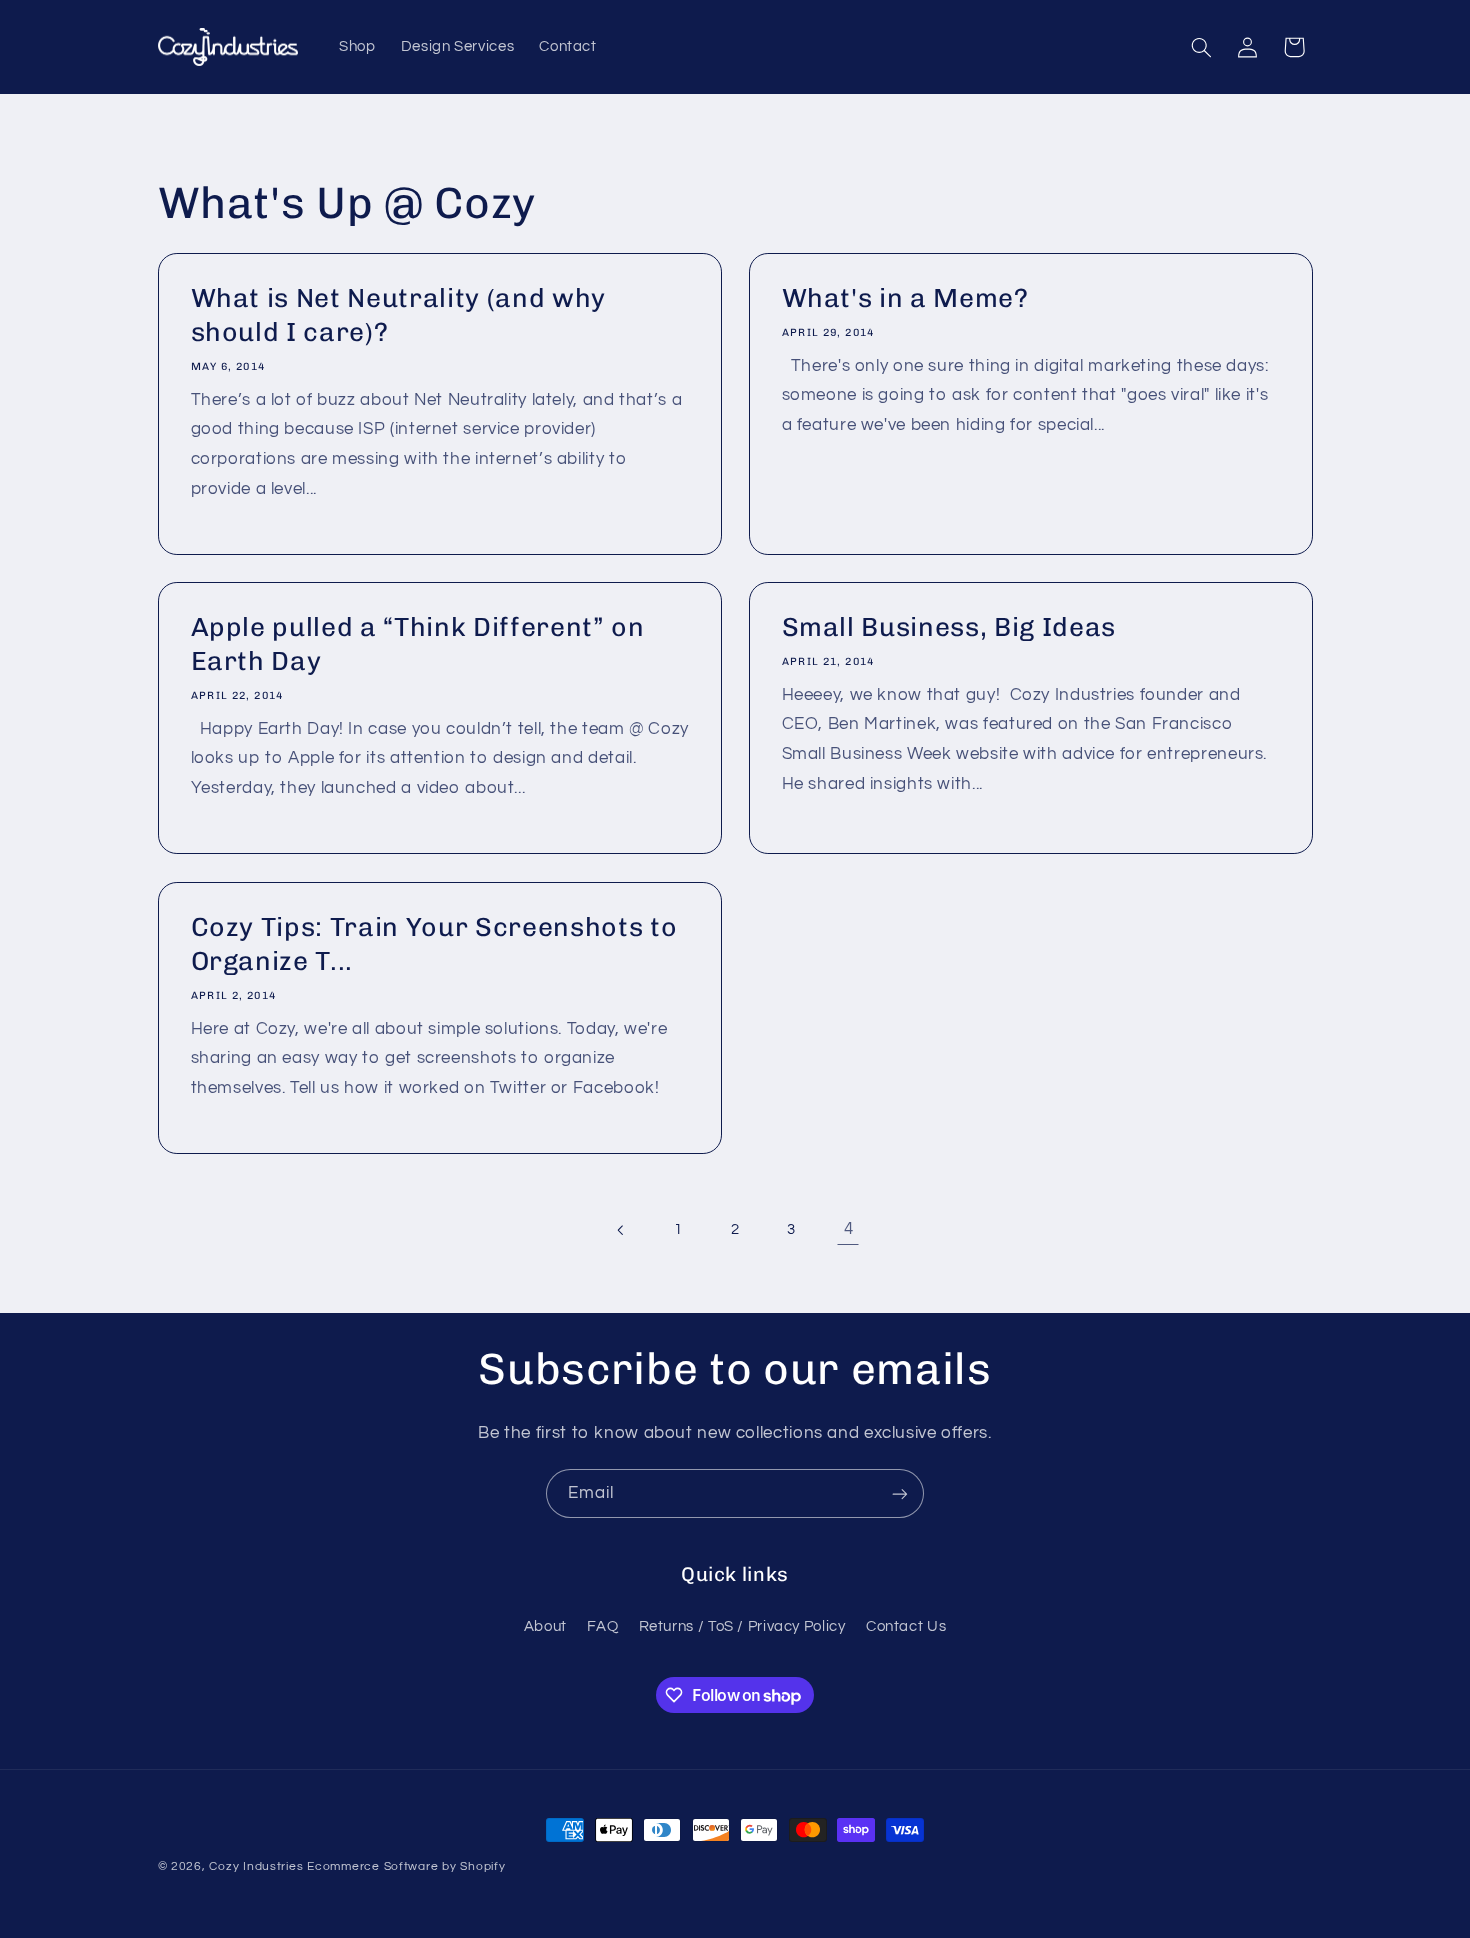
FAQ (602, 1626)
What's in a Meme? (905, 298)
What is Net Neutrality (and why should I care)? (397, 315)
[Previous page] (622, 1230)
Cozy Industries (256, 1866)
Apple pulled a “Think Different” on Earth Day (417, 645)
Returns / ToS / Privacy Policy (742, 1626)
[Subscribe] (900, 1493)
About (545, 1626)
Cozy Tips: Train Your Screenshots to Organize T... (433, 945)
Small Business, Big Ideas (949, 628)
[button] (1201, 47)
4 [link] (849, 1229)
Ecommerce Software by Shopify (406, 1866)
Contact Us (906, 1626)
